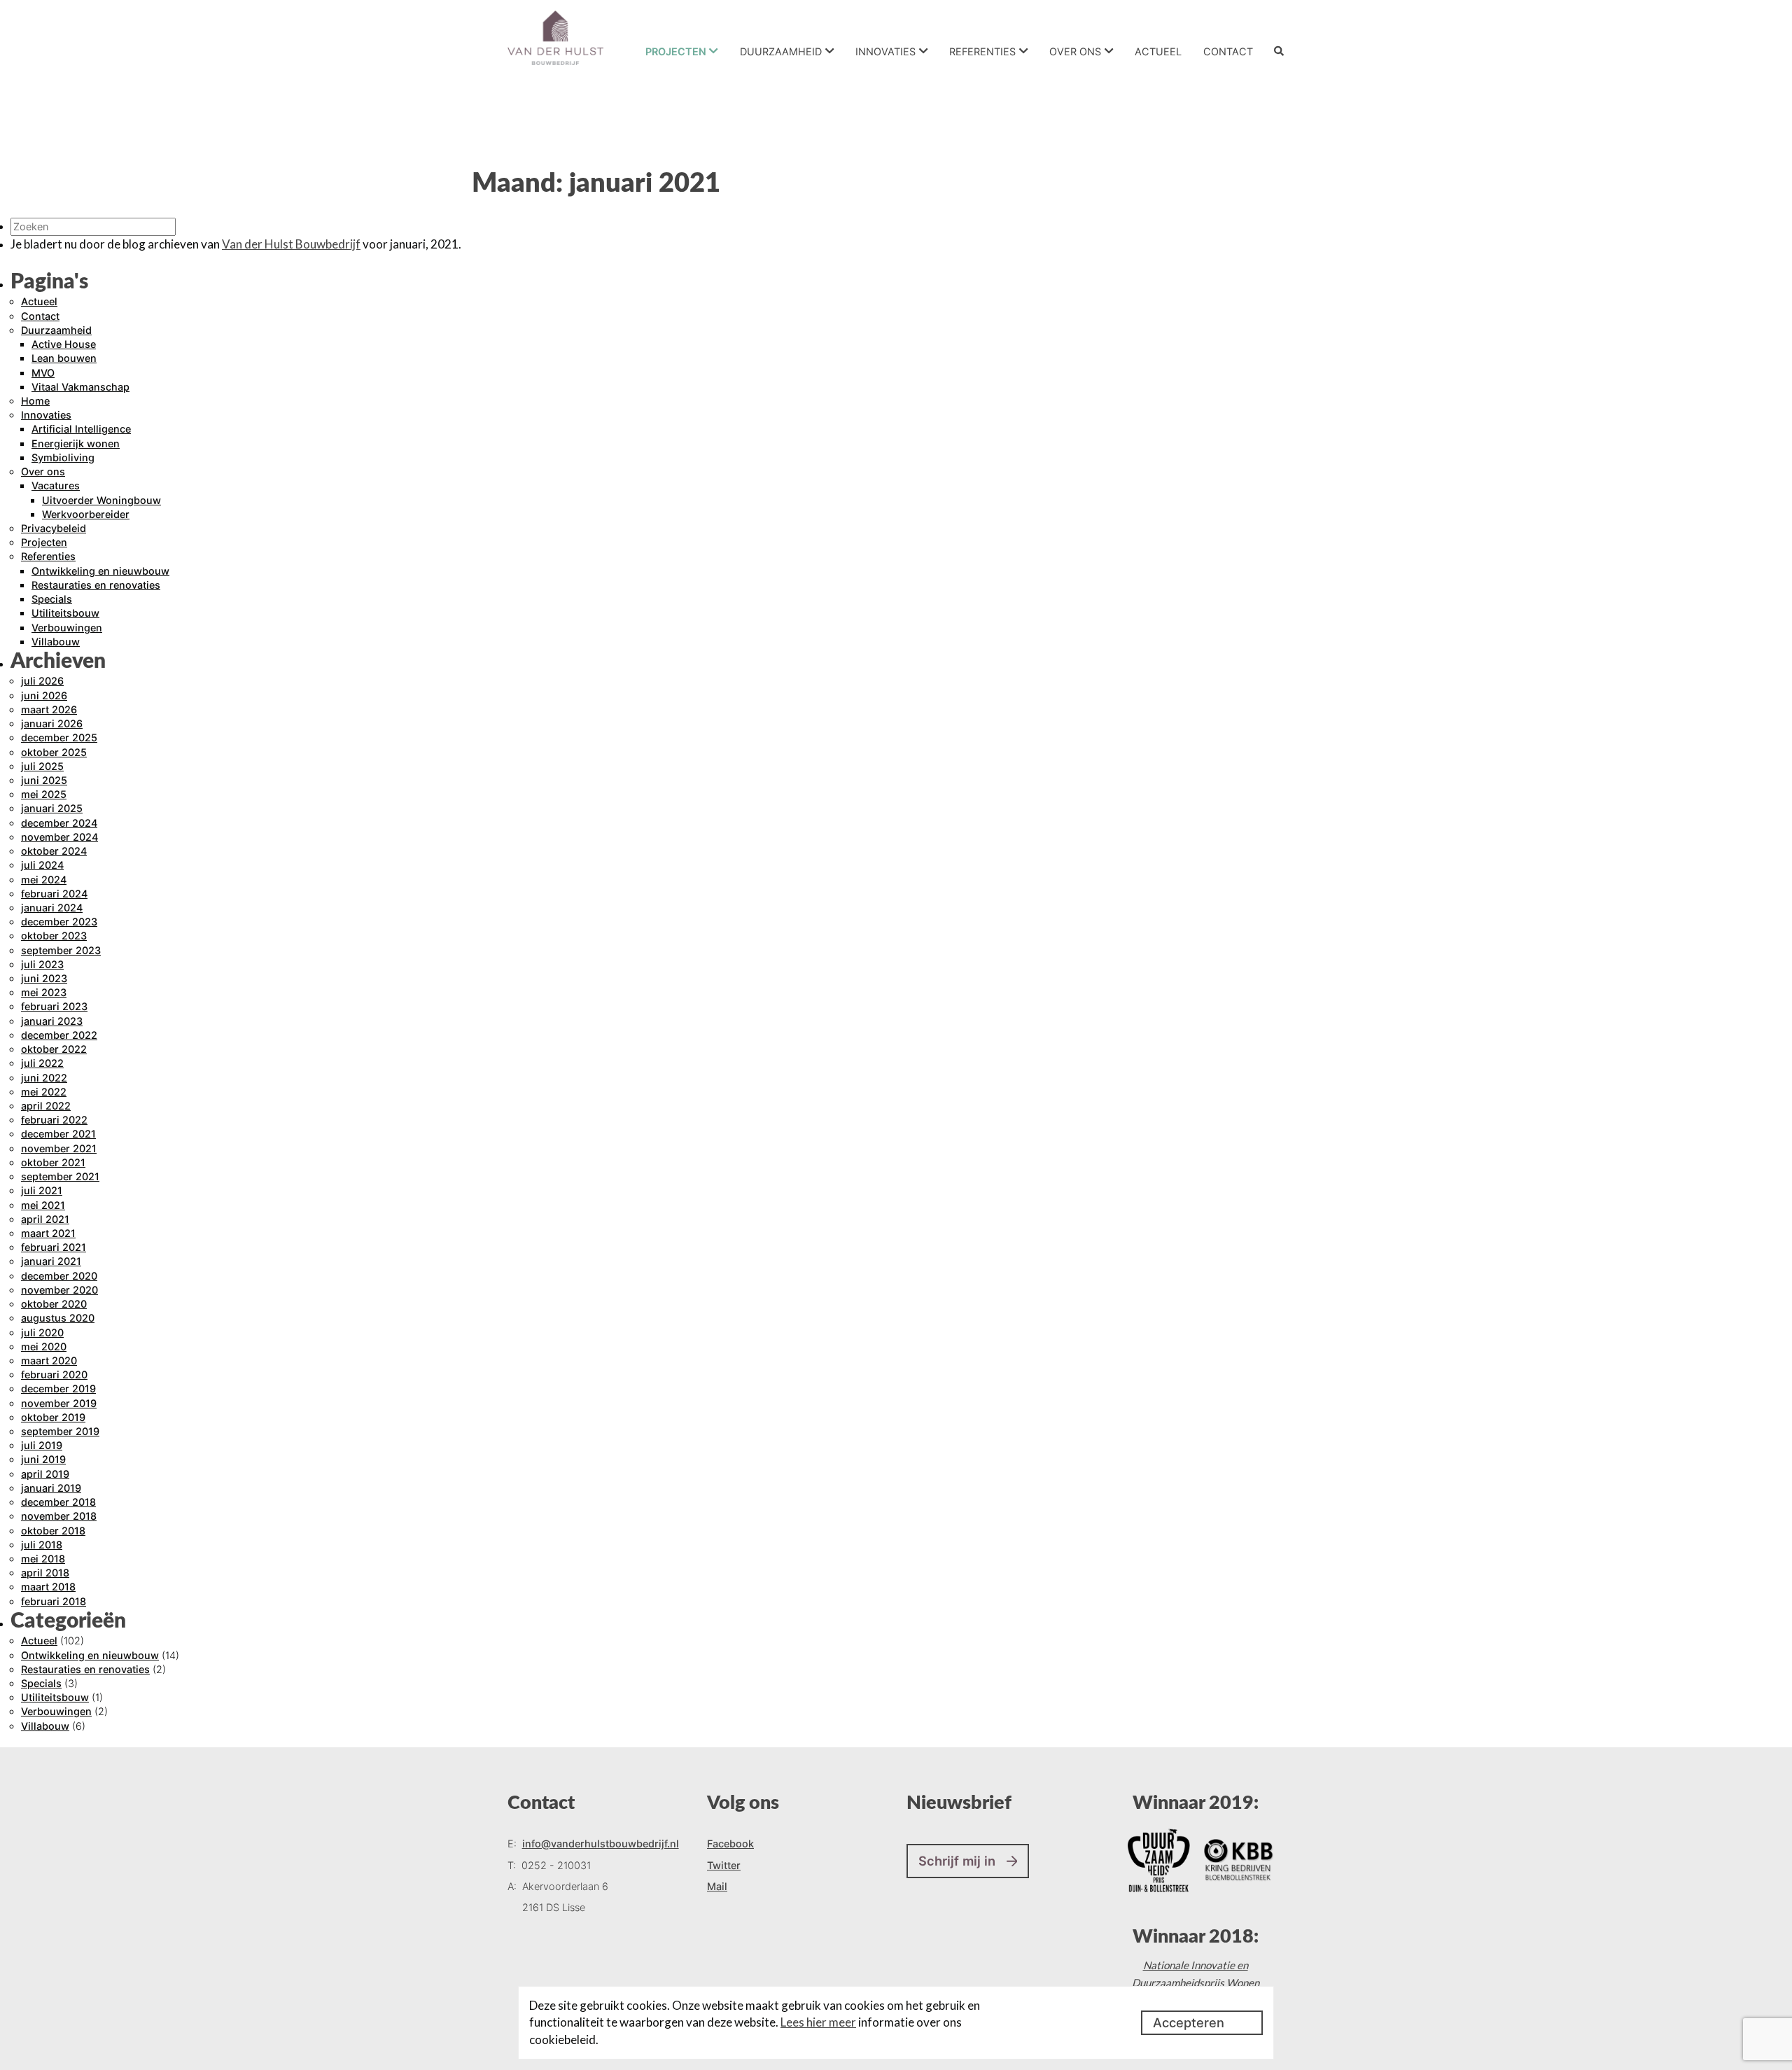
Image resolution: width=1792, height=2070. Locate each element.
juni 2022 (44, 1078)
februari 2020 (54, 1375)
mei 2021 (43, 1205)
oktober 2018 (53, 1531)
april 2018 (45, 1573)
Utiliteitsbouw (65, 613)
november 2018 (59, 1516)
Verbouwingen (67, 628)
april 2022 (46, 1106)
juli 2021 (42, 1190)
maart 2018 (48, 1587)
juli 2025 (42, 766)
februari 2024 (54, 894)
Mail (717, 1886)
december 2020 (59, 1276)
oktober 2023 (54, 936)
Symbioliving (63, 457)
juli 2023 (42, 964)
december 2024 (59, 823)
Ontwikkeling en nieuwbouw (100, 571)
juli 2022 (42, 1063)
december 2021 (58, 1134)
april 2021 (45, 1219)
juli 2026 (42, 681)
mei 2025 (44, 794)
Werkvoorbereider (86, 514)
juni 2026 (44, 695)
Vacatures (56, 485)
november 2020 (59, 1290)
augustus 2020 (58, 1318)
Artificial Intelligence (81, 429)
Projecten (676, 51)
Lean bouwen (64, 358)
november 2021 (59, 1148)
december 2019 (58, 1389)
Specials (52, 599)
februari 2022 (54, 1120)
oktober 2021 (53, 1162)
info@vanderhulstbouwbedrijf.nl (601, 1844)
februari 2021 (54, 1247)
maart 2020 (49, 1361)
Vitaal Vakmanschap (80, 387)
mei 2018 (43, 1559)
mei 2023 (44, 992)
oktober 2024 (54, 851)
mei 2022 (44, 1092)
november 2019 (59, 1403)
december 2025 (59, 737)
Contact (1228, 51)
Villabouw (56, 642)
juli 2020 (42, 1333)
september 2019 (60, 1431)
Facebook (730, 1844)
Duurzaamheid (781, 51)
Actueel (1158, 51)
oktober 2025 (54, 752)
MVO (43, 373)
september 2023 (61, 950)
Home (35, 401)
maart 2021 (48, 1233)
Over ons (1075, 51)
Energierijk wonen (76, 443)
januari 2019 (51, 1488)
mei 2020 (44, 1347)
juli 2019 (42, 1445)
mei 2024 (44, 880)
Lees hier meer (818, 2022)
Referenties (982, 51)
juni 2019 (43, 1459)
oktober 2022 (54, 1049)
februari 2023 (54, 1006)
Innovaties (885, 51)
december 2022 (59, 1035)
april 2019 (45, 1474)
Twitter (724, 1865)
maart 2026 (49, 709)
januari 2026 (52, 723)
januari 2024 (52, 908)
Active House (64, 344)
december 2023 (59, 922)
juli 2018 (42, 1545)
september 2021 (60, 1176)
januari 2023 (52, 1021)
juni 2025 (44, 780)
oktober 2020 (54, 1304)
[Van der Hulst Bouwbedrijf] (555, 38)
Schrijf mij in (957, 1861)
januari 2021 (51, 1261)
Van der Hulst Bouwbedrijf (291, 244)
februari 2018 (54, 1601)
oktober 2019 (53, 1417)
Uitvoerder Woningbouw (101, 500)
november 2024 (59, 837)
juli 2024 (42, 865)
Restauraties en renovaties (96, 585)
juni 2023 (44, 978)
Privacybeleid (54, 528)
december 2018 (58, 1502)
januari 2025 (52, 808)
